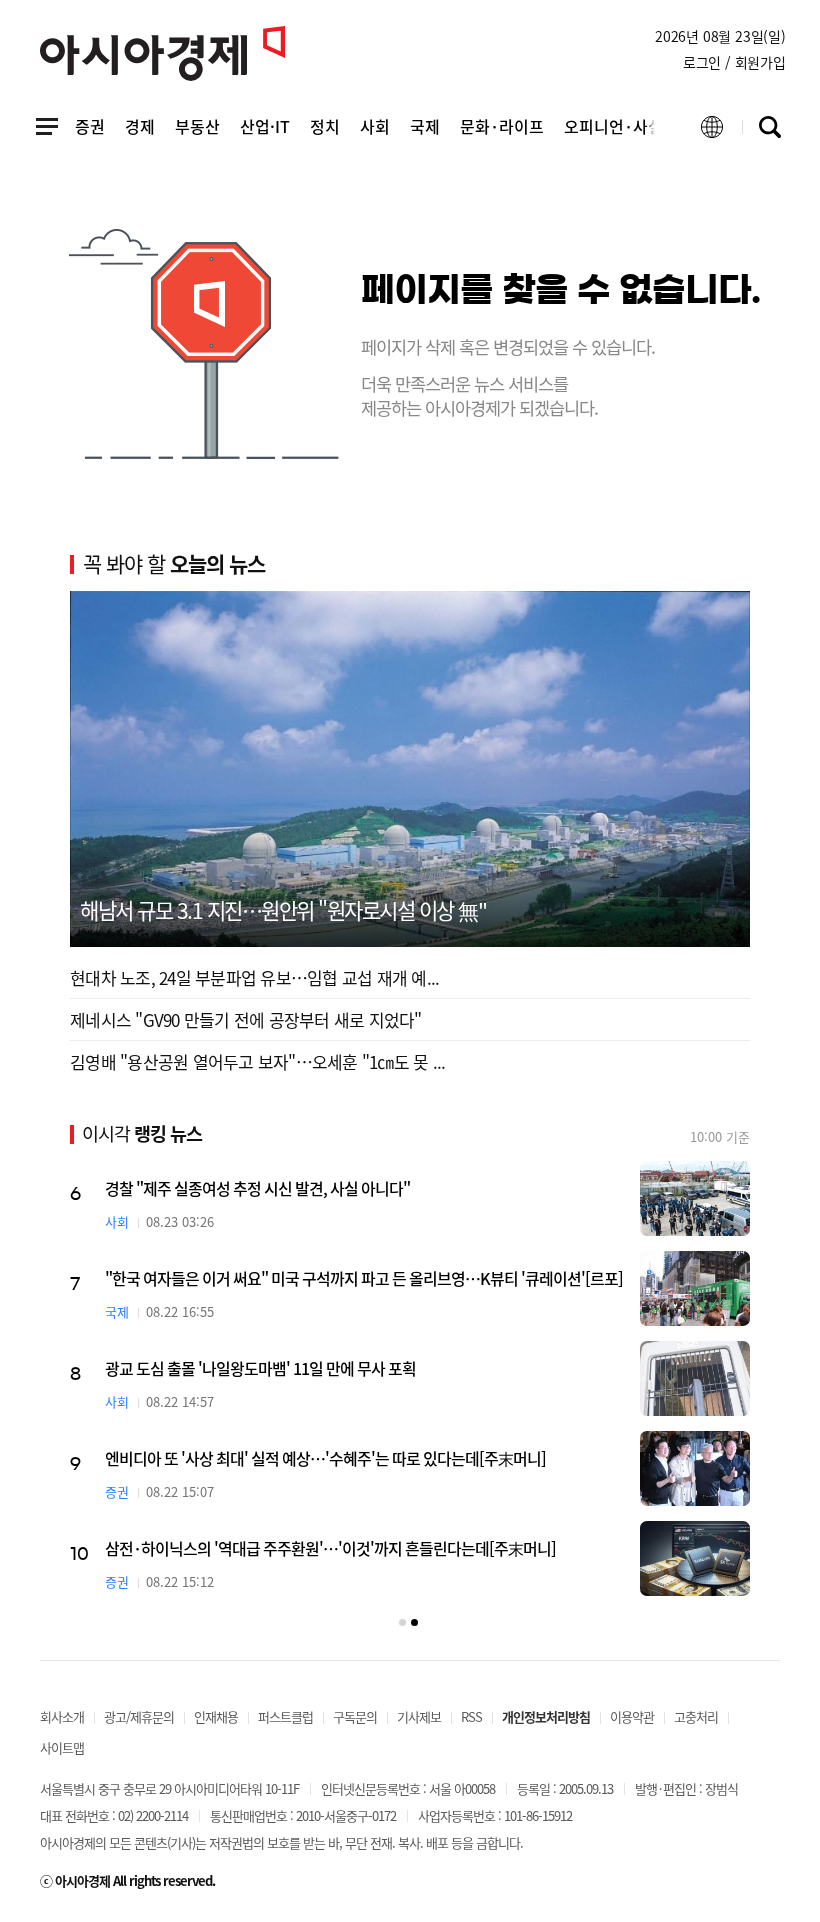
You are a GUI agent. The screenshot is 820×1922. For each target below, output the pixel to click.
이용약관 (632, 1716)
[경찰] (695, 1198)
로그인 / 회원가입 (734, 62)
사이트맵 (62, 1747)
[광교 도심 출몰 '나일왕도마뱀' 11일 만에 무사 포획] (695, 1378)
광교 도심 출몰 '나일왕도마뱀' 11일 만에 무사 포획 (260, 1368)
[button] (402, 1622)
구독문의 (355, 1716)
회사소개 (62, 1716)
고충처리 (696, 1716)
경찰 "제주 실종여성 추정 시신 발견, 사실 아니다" (257, 1188)
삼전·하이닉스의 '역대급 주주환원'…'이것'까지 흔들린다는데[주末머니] (330, 1548)
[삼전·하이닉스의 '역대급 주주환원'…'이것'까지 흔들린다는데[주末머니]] (695, 1558)
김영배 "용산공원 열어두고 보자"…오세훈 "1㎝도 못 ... (257, 1061)
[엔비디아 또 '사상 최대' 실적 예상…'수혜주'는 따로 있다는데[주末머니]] (695, 1468)
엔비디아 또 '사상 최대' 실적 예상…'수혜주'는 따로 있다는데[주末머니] (325, 1458)
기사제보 (419, 1716)
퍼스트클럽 (285, 1716)
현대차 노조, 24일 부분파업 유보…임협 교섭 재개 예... (254, 977)
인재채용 (216, 1716)
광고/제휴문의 (139, 1716)
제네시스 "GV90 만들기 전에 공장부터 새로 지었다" (246, 1019)
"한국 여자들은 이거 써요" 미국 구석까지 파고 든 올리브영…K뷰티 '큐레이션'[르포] (364, 1278)
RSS (471, 1716)
